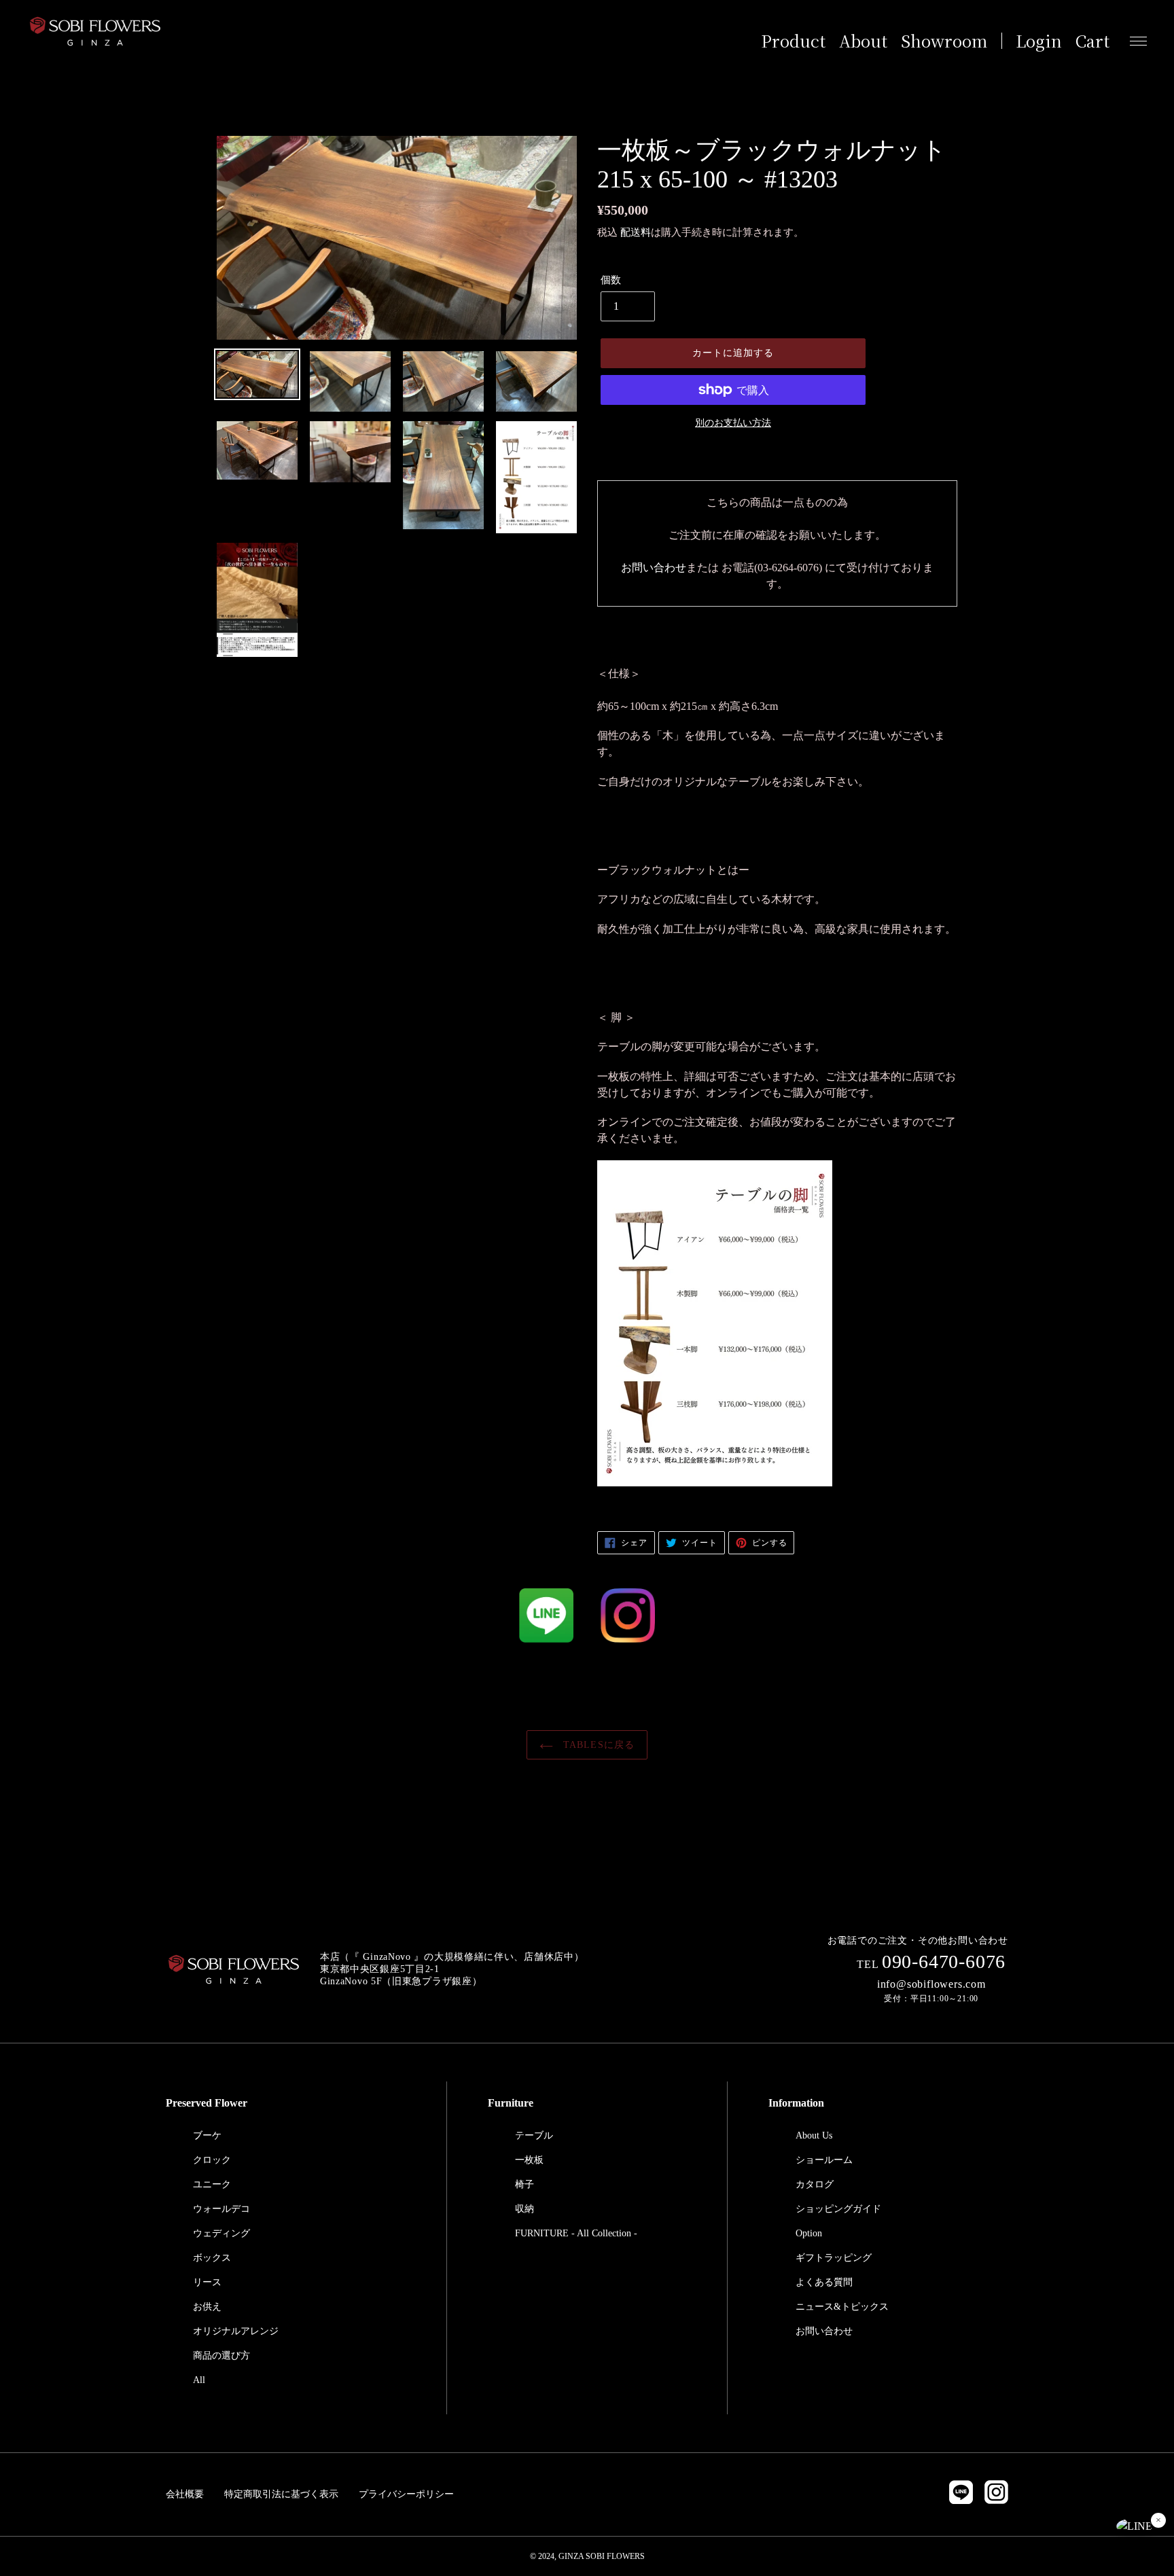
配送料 (636, 232)
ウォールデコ (221, 2209)
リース (207, 2282)
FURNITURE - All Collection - (576, 2233)
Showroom (944, 41)
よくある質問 (824, 2282)
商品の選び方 (221, 2356)
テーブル (534, 2135)
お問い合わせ (654, 568)
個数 (611, 280)
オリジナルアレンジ (236, 2331)
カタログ (815, 2184)
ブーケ (207, 2135)
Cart (1092, 41)
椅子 (524, 2184)
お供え (207, 2307)
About (863, 41)
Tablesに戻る (597, 1745)
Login (1039, 41)
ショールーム (824, 2160)
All (199, 2380)
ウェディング (221, 2233)
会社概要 (185, 2494)
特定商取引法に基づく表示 (281, 2494)
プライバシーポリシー (406, 2494)
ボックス (212, 2258)
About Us (814, 2135)
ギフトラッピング (834, 2258)
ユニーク (212, 2184)
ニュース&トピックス (842, 2307)
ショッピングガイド (838, 2209)
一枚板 (529, 2160)
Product (793, 41)
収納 (524, 2209)
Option (809, 2233)
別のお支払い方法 (733, 423)
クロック (212, 2160)
